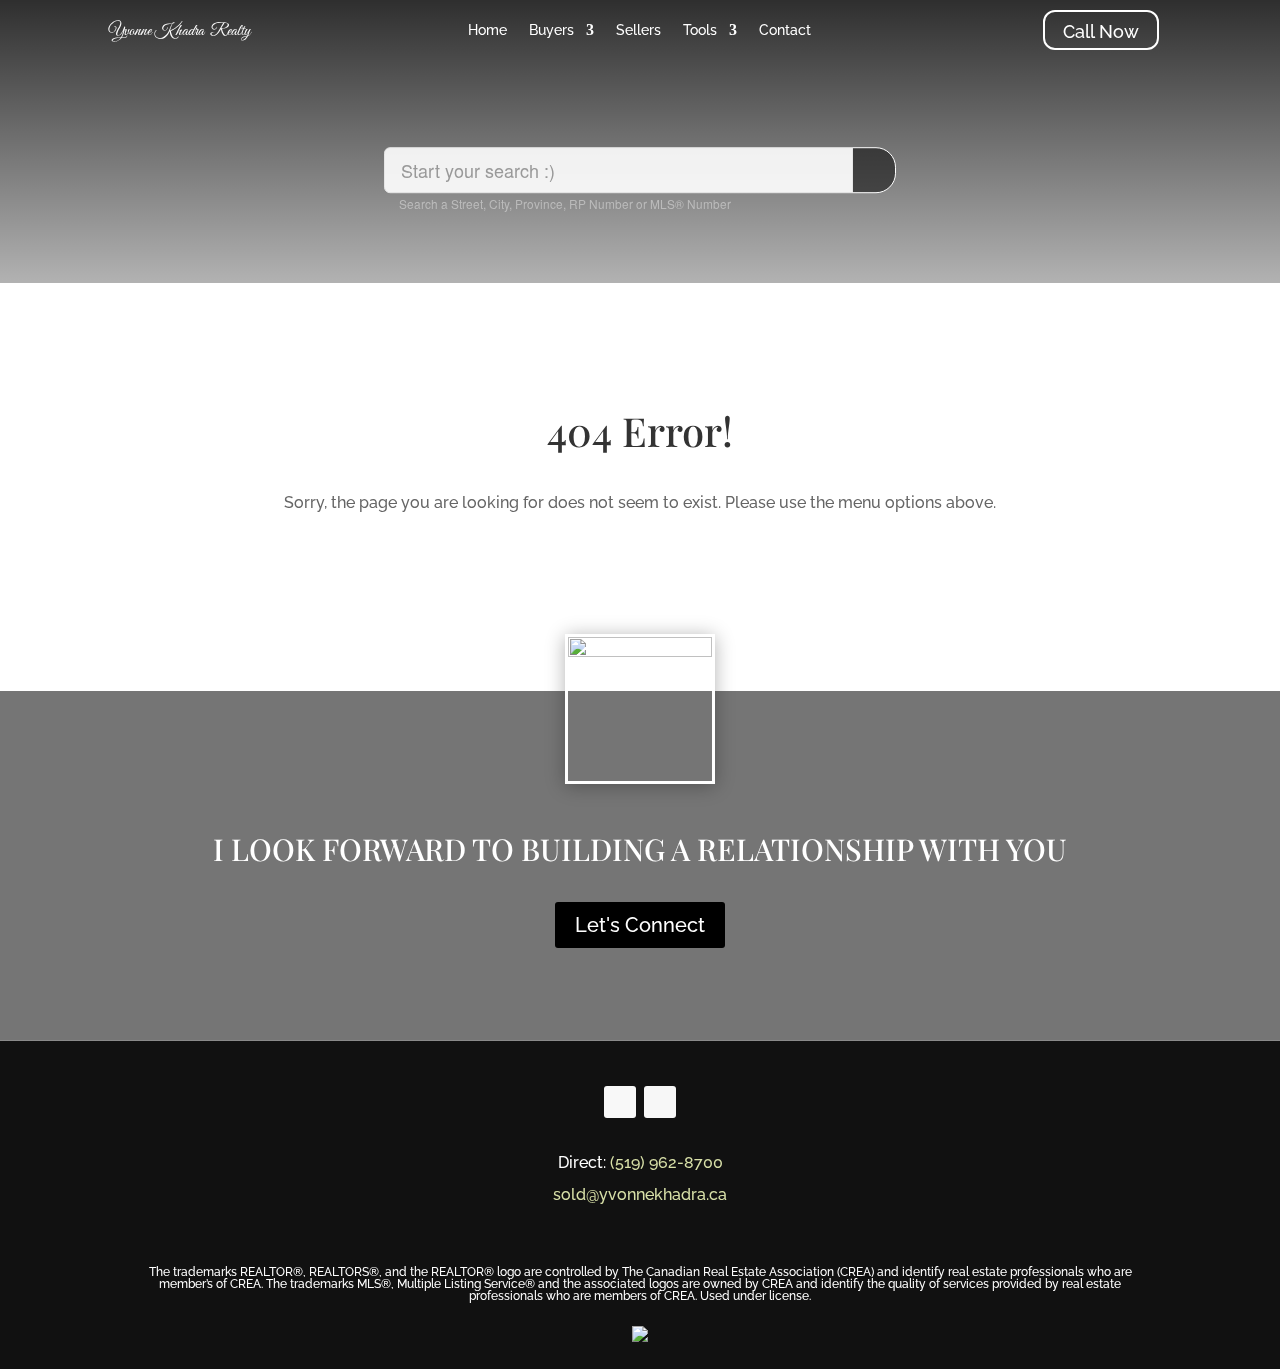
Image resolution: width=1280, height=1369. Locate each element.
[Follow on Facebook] (620, 1102)
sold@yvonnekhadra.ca (640, 1194)
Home (487, 30)
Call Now (1101, 31)
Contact (785, 30)
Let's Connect (640, 925)
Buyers (551, 30)
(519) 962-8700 (666, 1162)
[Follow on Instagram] (660, 1102)
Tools (700, 30)
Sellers (638, 30)
